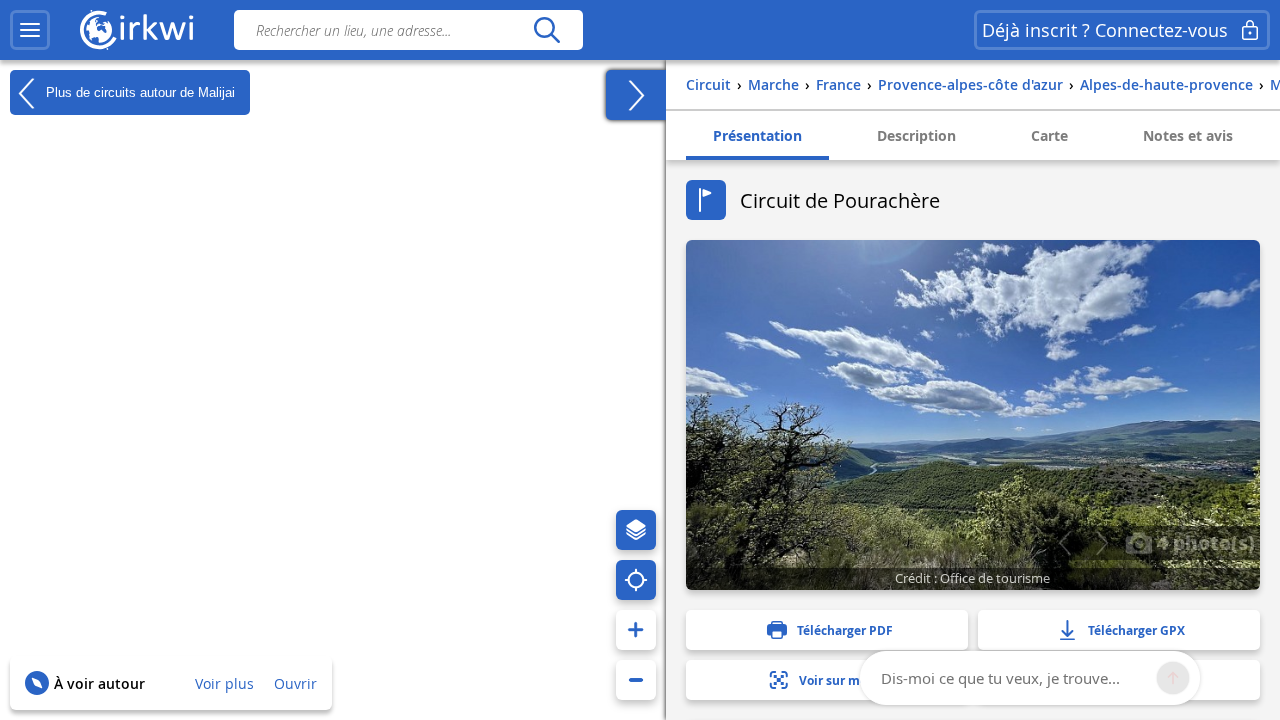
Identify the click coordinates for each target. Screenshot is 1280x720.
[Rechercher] (546, 30)
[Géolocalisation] (636, 580)
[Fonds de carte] (636, 530)
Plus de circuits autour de (138, 91)
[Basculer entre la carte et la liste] (636, 95)
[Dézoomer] (636, 680)
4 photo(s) (1203, 542)
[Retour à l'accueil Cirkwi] (137, 30)
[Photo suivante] (1101, 543)
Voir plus (224, 683)
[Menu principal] (30, 30)
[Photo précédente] (1064, 543)
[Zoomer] (636, 630)
